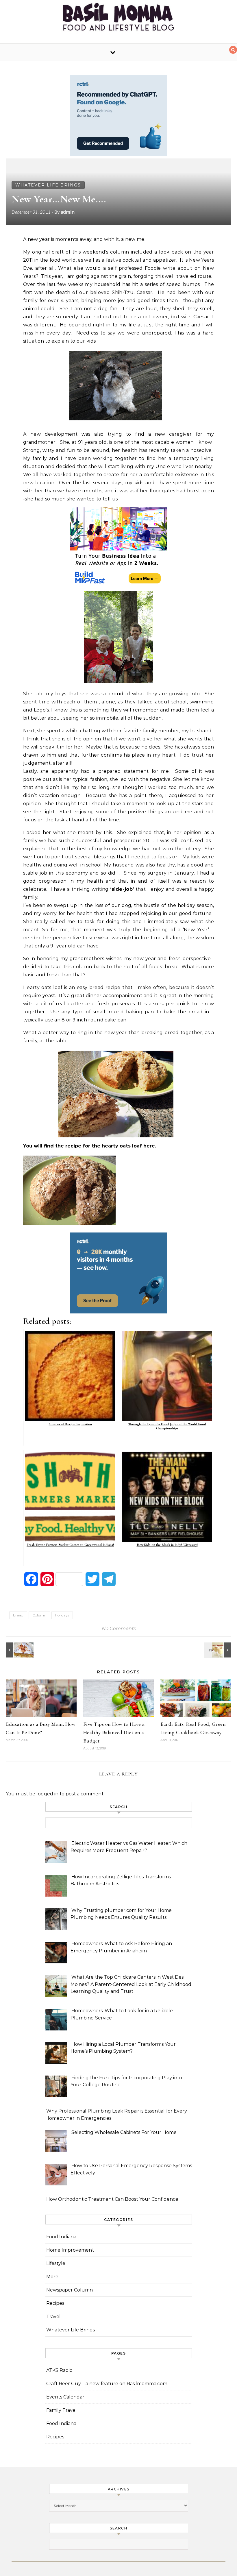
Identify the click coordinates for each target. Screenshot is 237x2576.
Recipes (55, 2303)
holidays (62, 1615)
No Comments (118, 1628)
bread (18, 1615)
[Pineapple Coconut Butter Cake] (19, 1650)
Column (39, 1615)
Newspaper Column (70, 2290)
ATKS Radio (59, 2370)
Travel (53, 2317)
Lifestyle (56, 2263)
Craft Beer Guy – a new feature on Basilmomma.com (107, 2384)
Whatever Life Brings (48, 185)
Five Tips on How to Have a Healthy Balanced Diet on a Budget (114, 1732)
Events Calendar (65, 2397)
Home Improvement (70, 2250)
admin (67, 212)
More (52, 2277)
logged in (47, 1794)
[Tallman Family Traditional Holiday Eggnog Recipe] (218, 1650)
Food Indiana (61, 2237)
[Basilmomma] (118, 20)
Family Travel (62, 2410)
